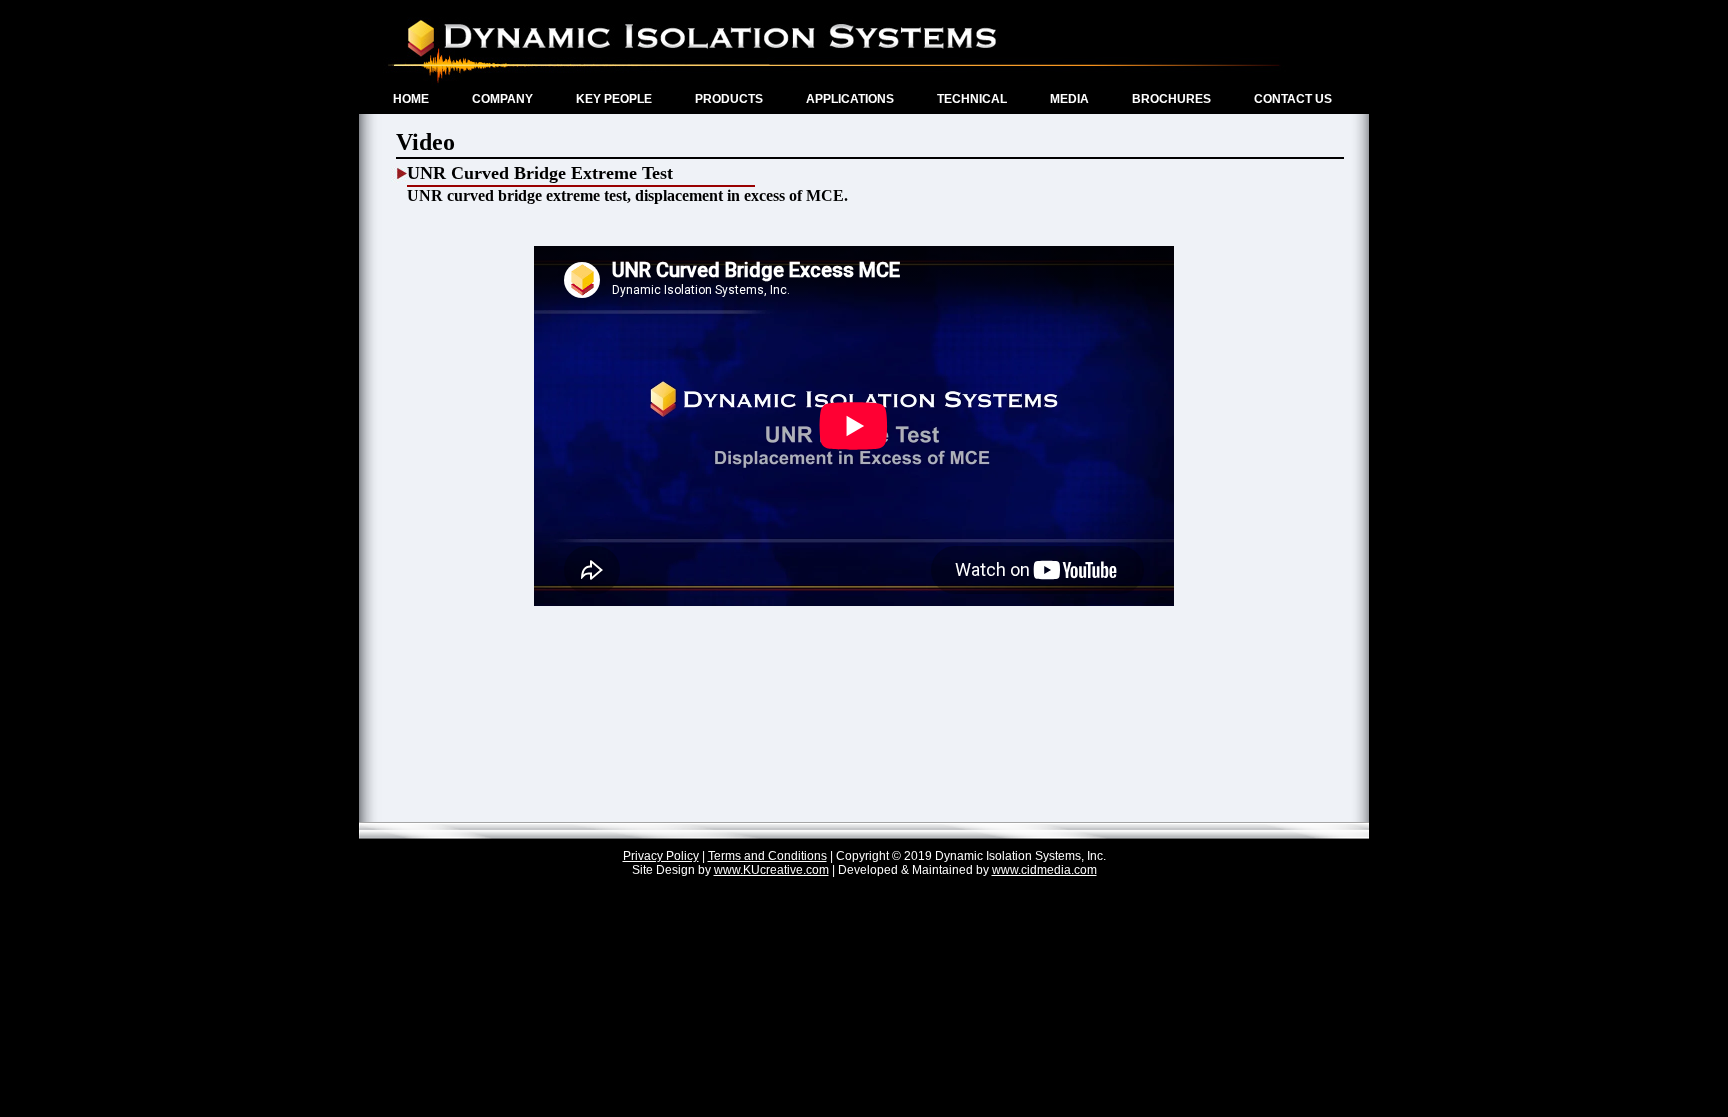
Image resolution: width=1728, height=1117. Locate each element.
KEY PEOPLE (614, 99)
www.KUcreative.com (771, 870)
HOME (411, 99)
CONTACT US (1293, 99)
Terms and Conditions (767, 856)
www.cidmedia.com (1044, 870)
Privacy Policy (661, 856)
